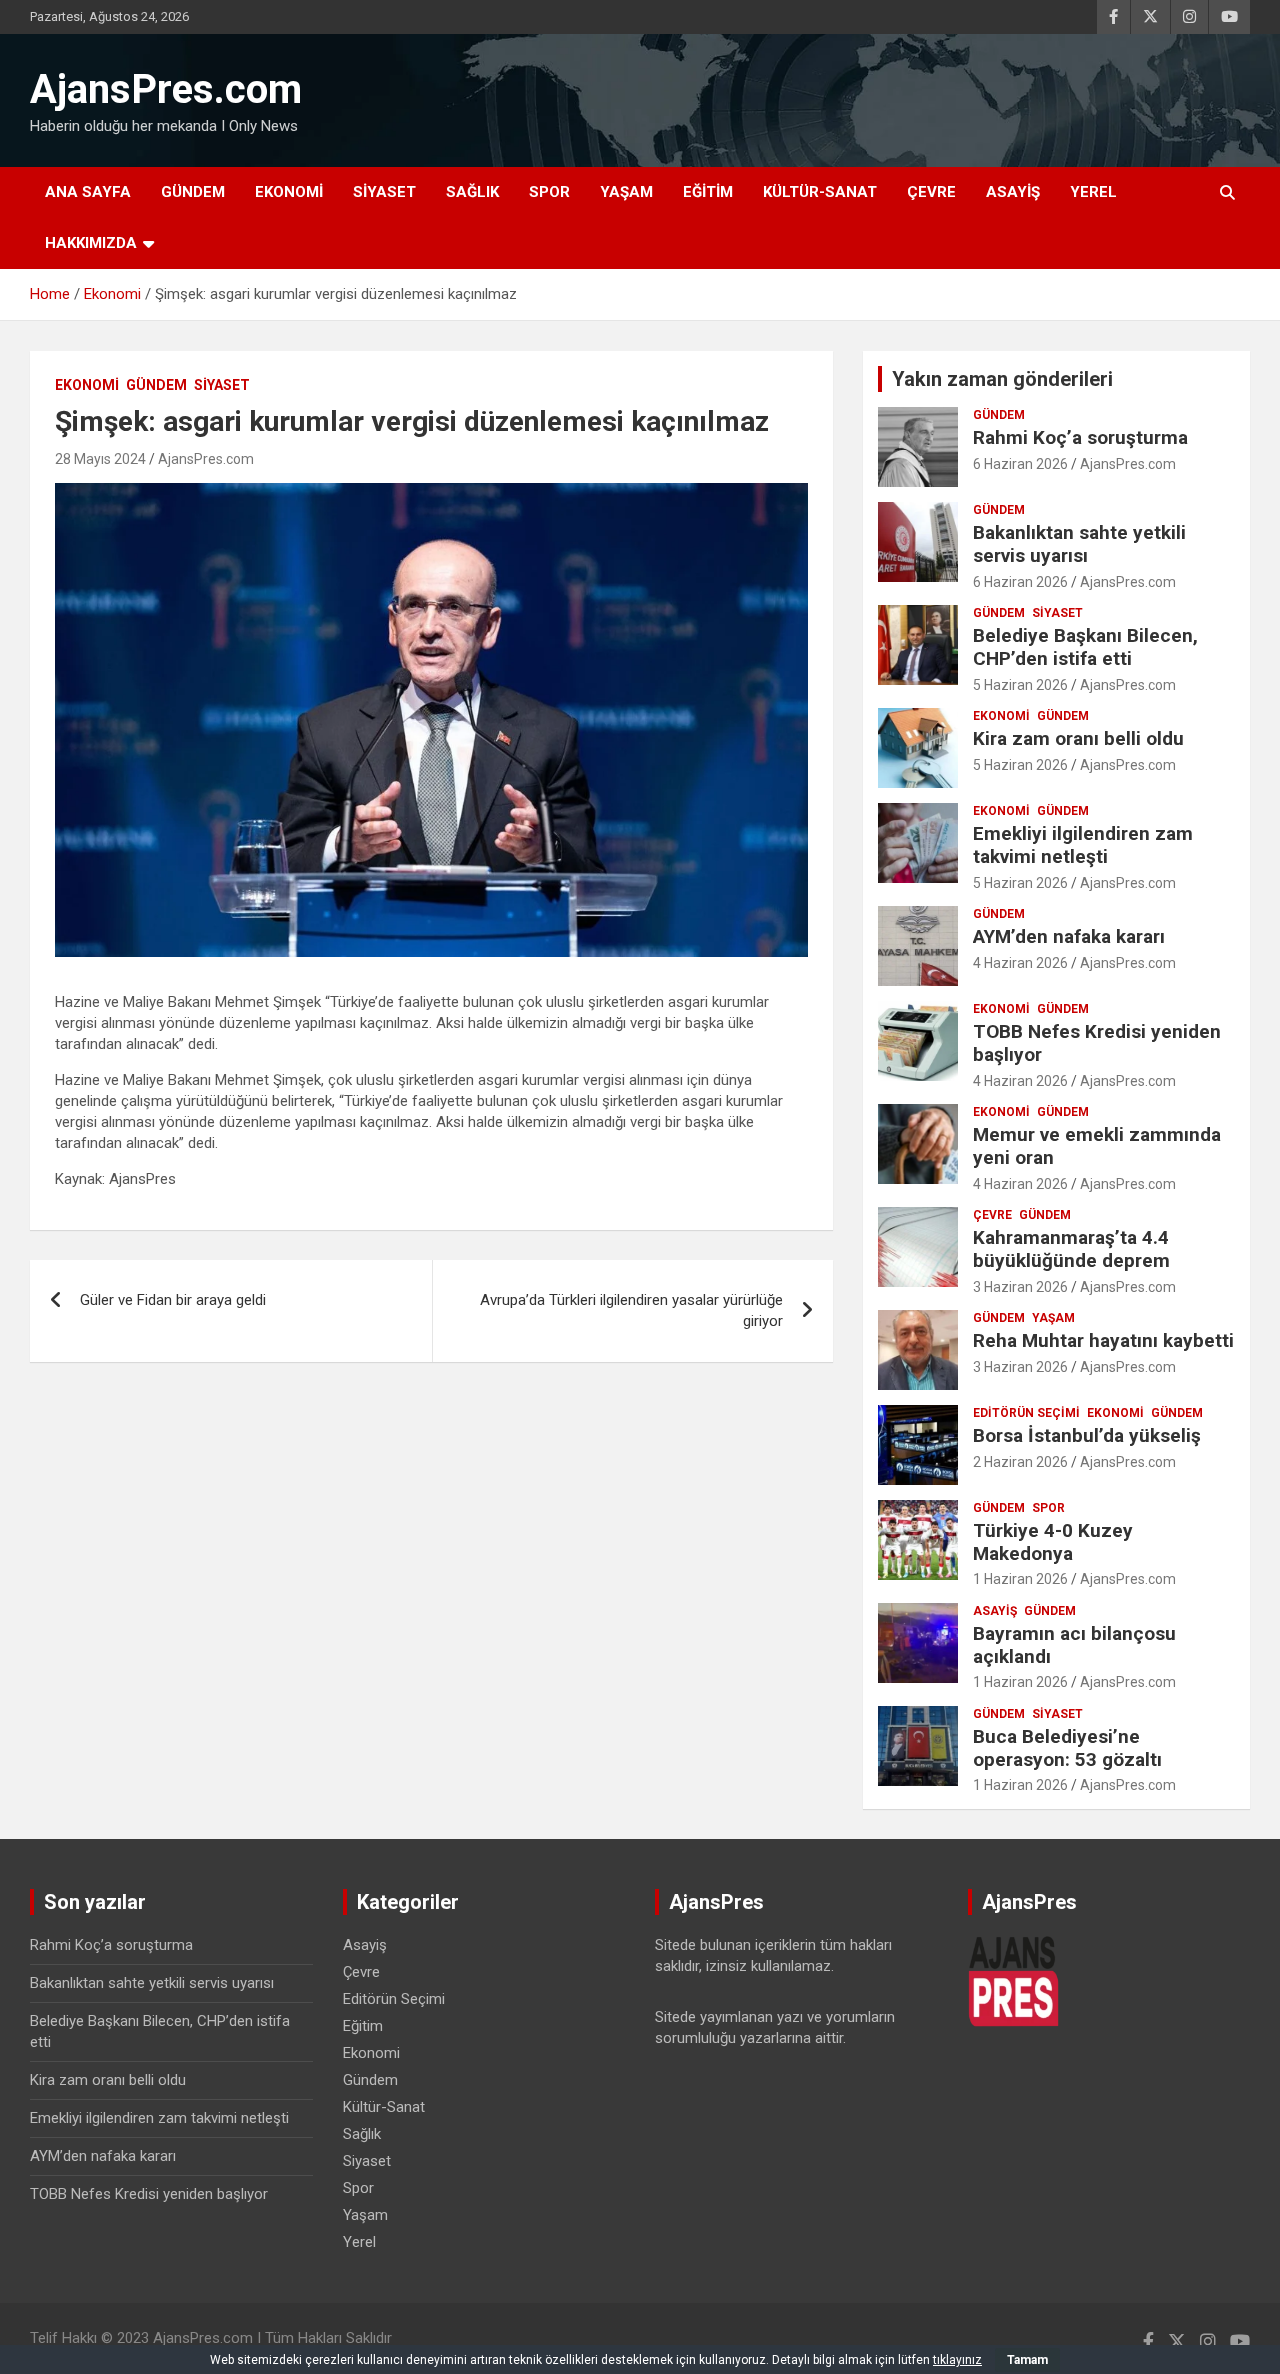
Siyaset (384, 192)
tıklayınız (957, 2360)
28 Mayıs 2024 (100, 459)
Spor (549, 192)
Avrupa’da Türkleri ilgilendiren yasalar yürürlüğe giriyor (631, 1310)
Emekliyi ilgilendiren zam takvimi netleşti (1083, 845)
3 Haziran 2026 (1020, 1287)
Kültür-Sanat (820, 192)
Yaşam (626, 192)
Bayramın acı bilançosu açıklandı (1074, 1645)
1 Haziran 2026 (1020, 1579)
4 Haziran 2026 (1020, 963)
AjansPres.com (166, 89)
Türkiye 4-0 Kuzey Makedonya (1053, 1542)
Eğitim (708, 192)
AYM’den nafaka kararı (1069, 936)
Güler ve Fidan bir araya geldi (173, 1300)
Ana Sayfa (88, 192)
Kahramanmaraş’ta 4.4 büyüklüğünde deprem (1071, 1249)
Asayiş (1013, 192)
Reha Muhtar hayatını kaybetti (1103, 1340)
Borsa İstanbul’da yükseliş (1087, 1435)
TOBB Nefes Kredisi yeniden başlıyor (1097, 1043)
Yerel (1093, 192)
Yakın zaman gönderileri (1002, 379)
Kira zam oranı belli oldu (1078, 738)
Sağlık (472, 192)
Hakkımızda (91, 243)
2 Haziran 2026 (1020, 1462)
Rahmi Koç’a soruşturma (1080, 437)
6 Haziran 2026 (1020, 464)
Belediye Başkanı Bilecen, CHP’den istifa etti (1085, 647)
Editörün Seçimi (1026, 1413)
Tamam (1027, 2360)
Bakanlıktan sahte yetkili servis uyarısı (1079, 544)
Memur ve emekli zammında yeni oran (1097, 1146)
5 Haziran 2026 (1020, 685)
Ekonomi (289, 192)
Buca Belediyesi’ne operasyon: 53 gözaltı (1067, 1748)
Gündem (193, 192)
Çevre (931, 192)
